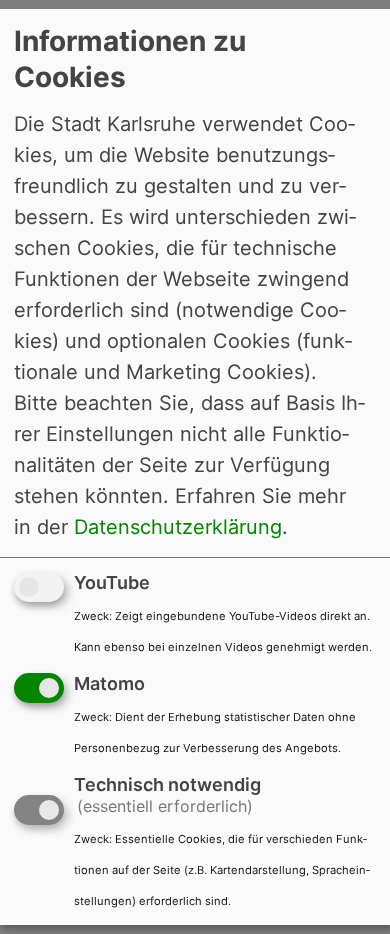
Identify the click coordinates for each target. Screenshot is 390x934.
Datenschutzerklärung (178, 527)
